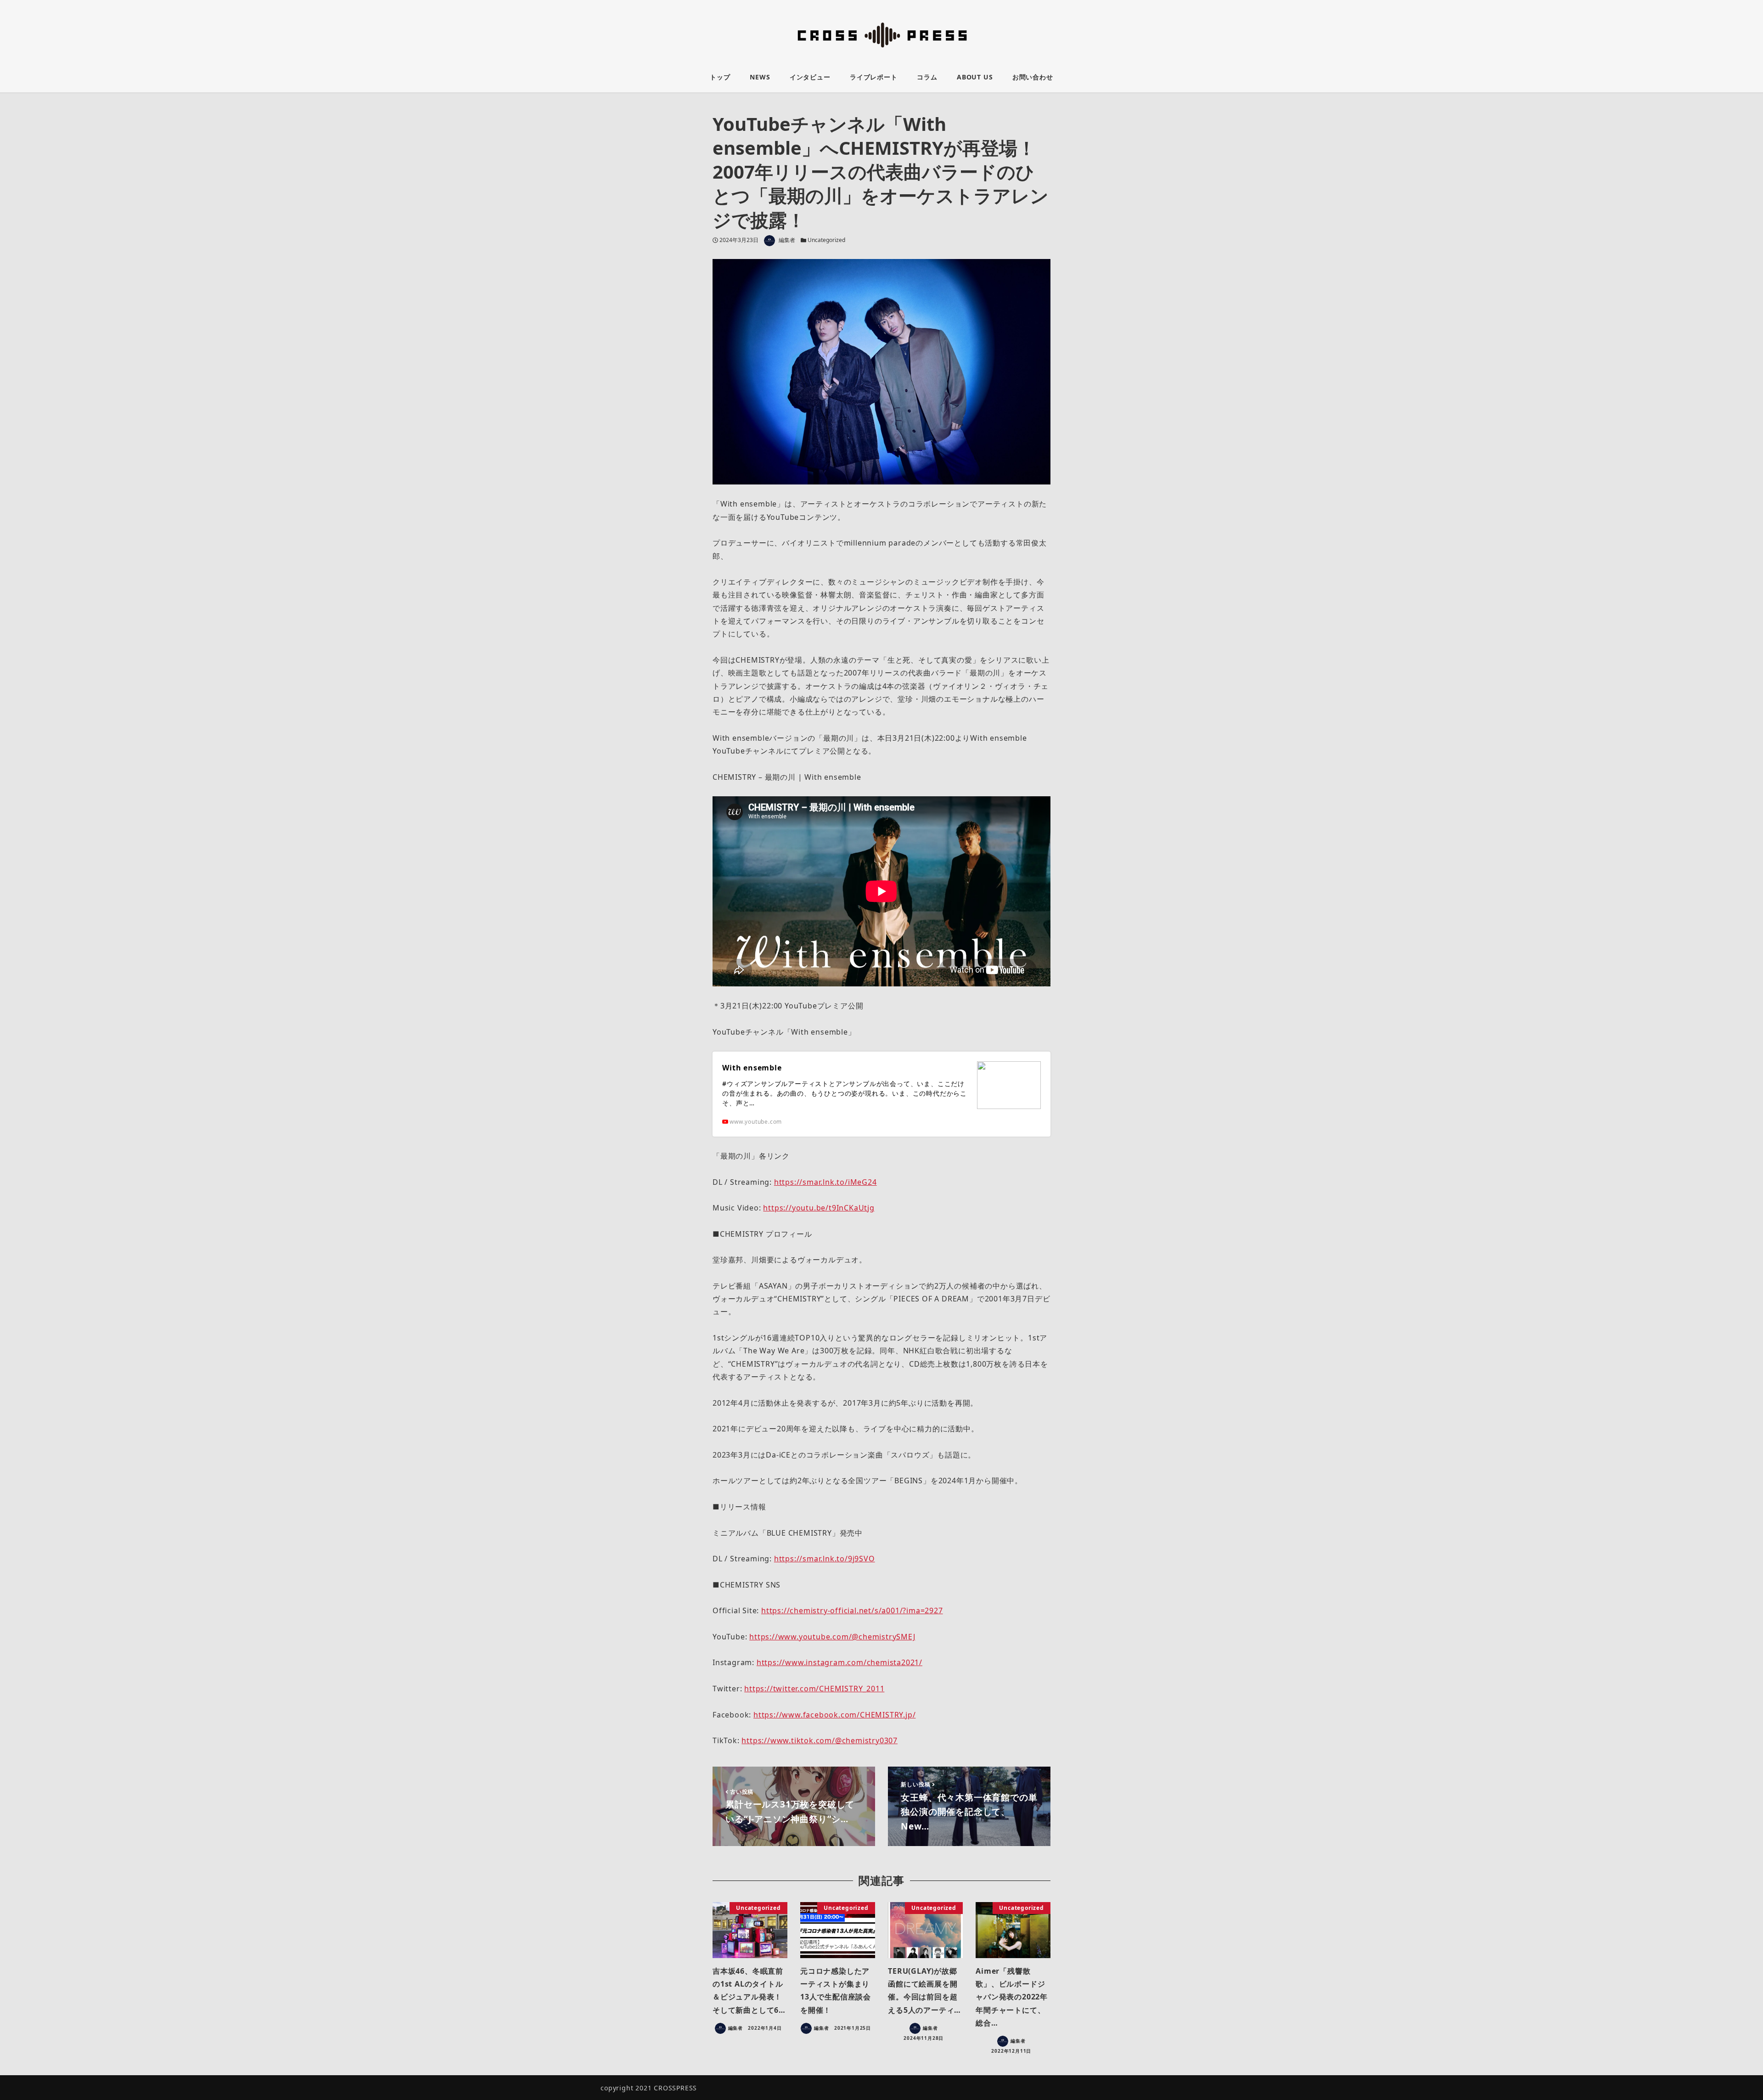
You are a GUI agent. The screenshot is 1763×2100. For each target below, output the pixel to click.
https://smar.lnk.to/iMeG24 (825, 1182)
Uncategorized (826, 240)
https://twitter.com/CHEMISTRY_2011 (814, 1689)
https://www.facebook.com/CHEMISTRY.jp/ (834, 1715)
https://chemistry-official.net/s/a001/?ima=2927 (852, 1610)
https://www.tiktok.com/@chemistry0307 (820, 1740)
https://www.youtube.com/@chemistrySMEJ (832, 1637)
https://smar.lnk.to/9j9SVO (825, 1559)
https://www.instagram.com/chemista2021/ (839, 1662)
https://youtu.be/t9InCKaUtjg (819, 1208)
